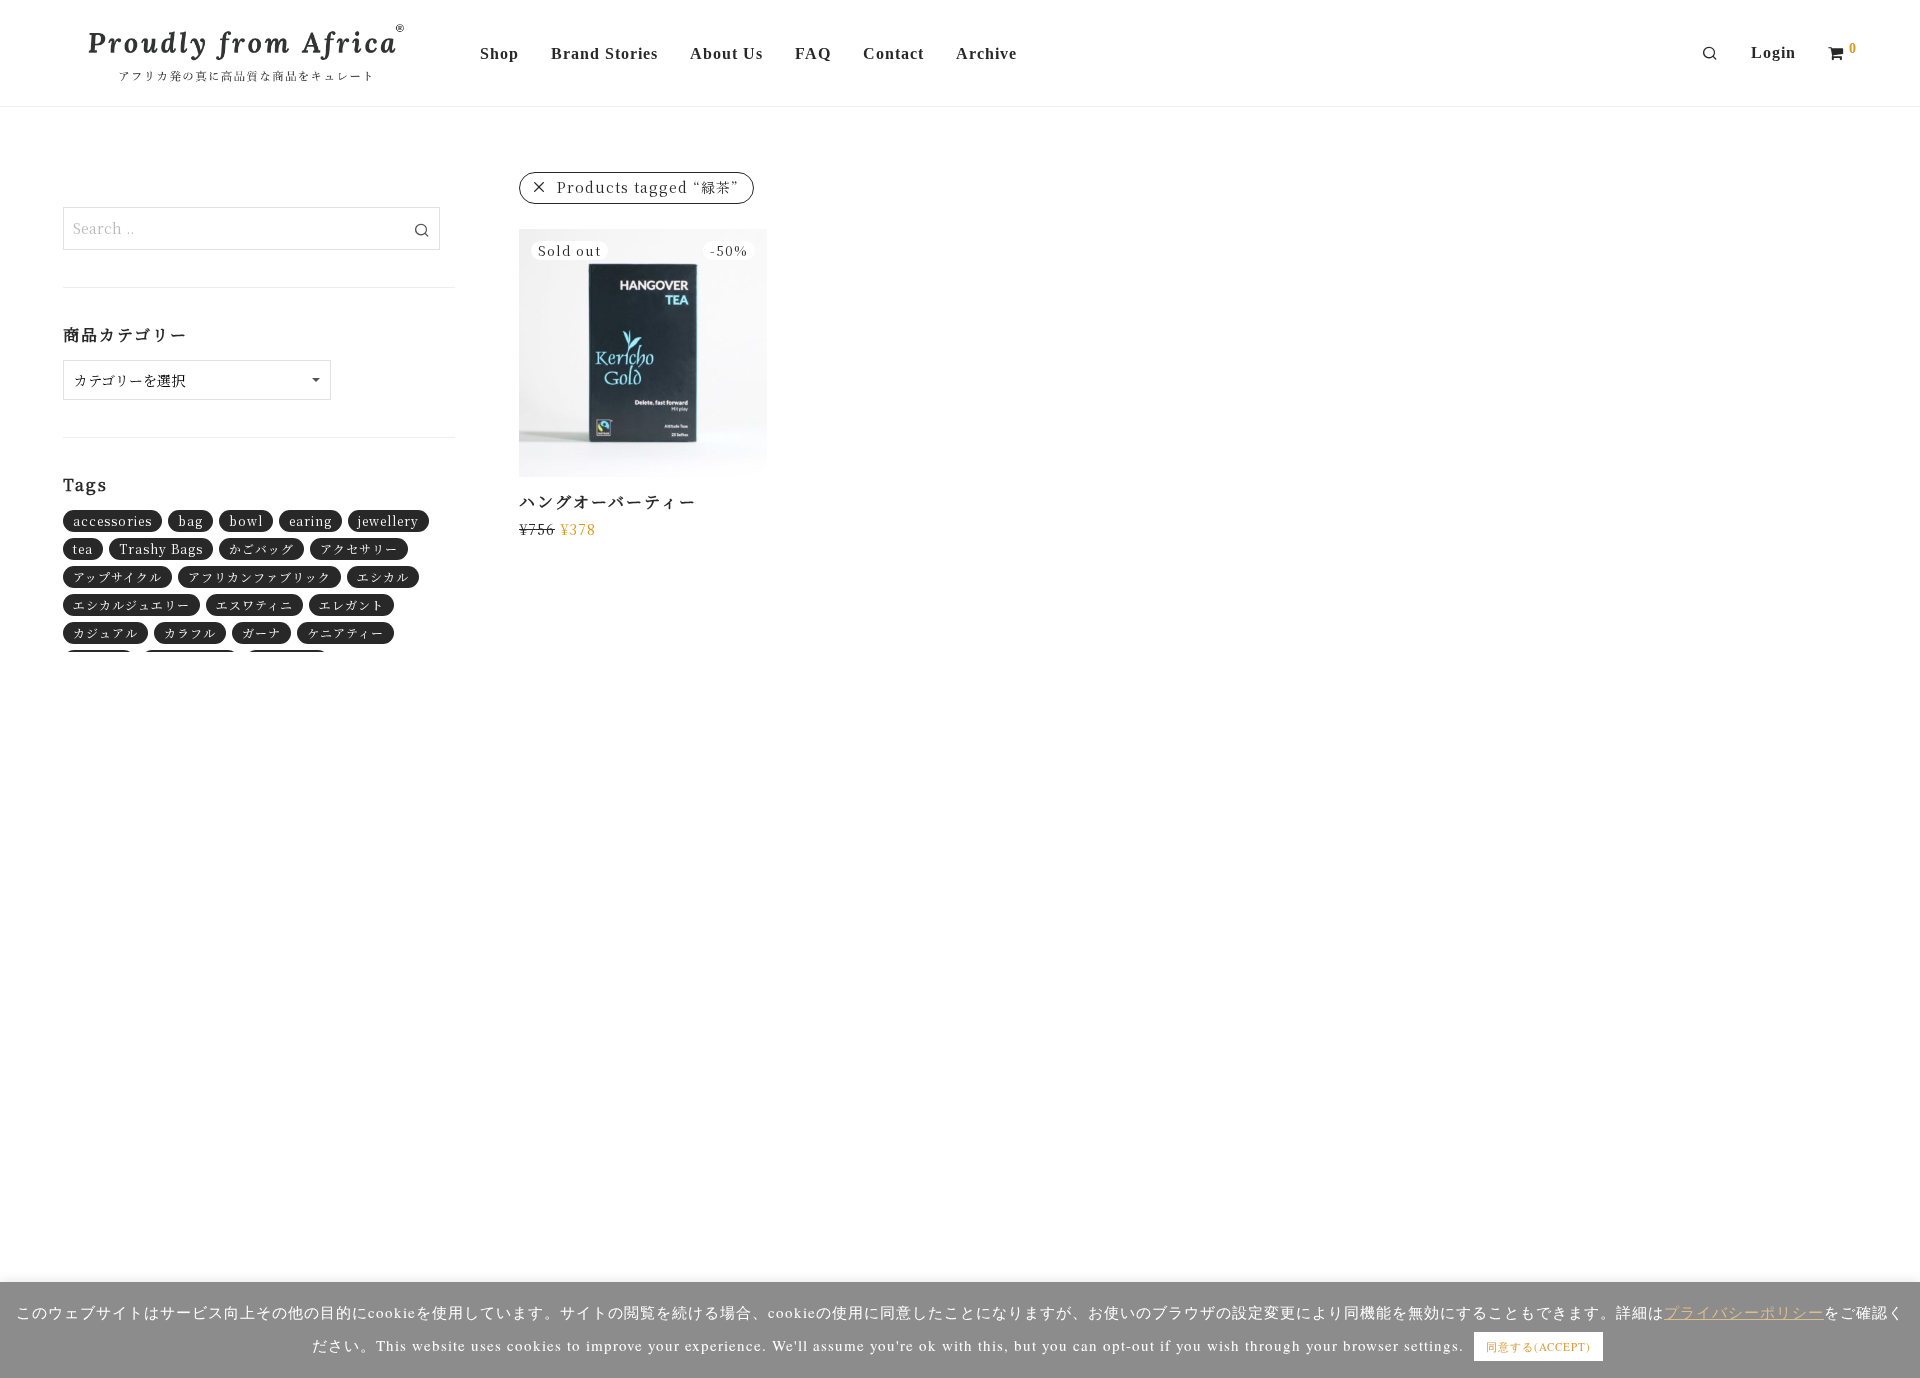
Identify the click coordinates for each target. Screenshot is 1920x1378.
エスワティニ (254, 604)
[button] (421, 228)
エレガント (351, 604)
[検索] (1710, 54)
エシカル (383, 576)
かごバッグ (261, 548)
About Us (726, 53)
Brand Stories (604, 53)
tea (83, 548)
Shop (499, 53)
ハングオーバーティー (608, 501)
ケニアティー (345, 632)
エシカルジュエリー (131, 604)
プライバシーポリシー (1744, 1312)
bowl (246, 520)
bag (190, 520)
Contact (893, 53)
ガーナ (261, 632)
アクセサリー (359, 548)
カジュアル (105, 632)
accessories (112, 520)
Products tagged (648, 187)
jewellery (388, 520)
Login (1773, 52)
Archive (986, 53)
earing (310, 520)
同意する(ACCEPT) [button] (1538, 1346)
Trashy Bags (161, 548)
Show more (554, 528)
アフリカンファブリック (259, 576)
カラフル (190, 632)
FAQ (813, 53)
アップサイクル (117, 576)
